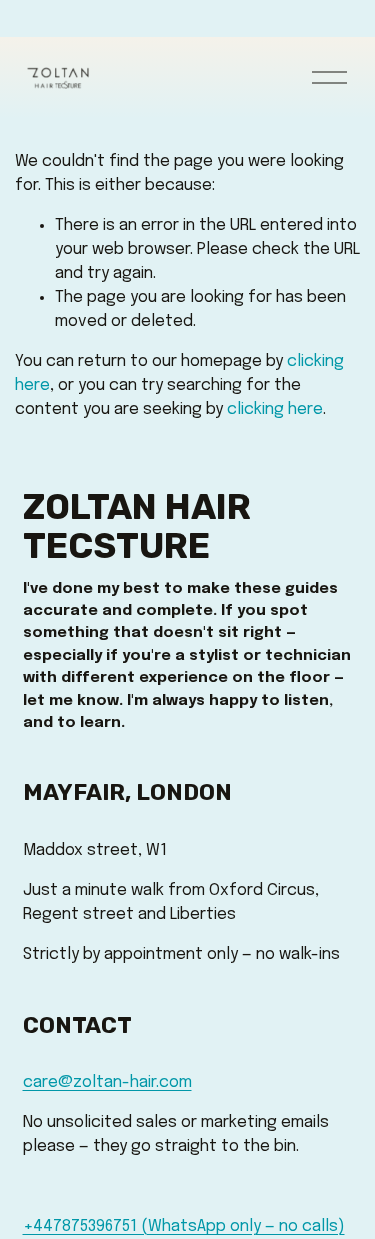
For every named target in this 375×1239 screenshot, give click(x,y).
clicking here (275, 409)
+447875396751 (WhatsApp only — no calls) (184, 1226)
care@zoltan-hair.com (107, 1082)
